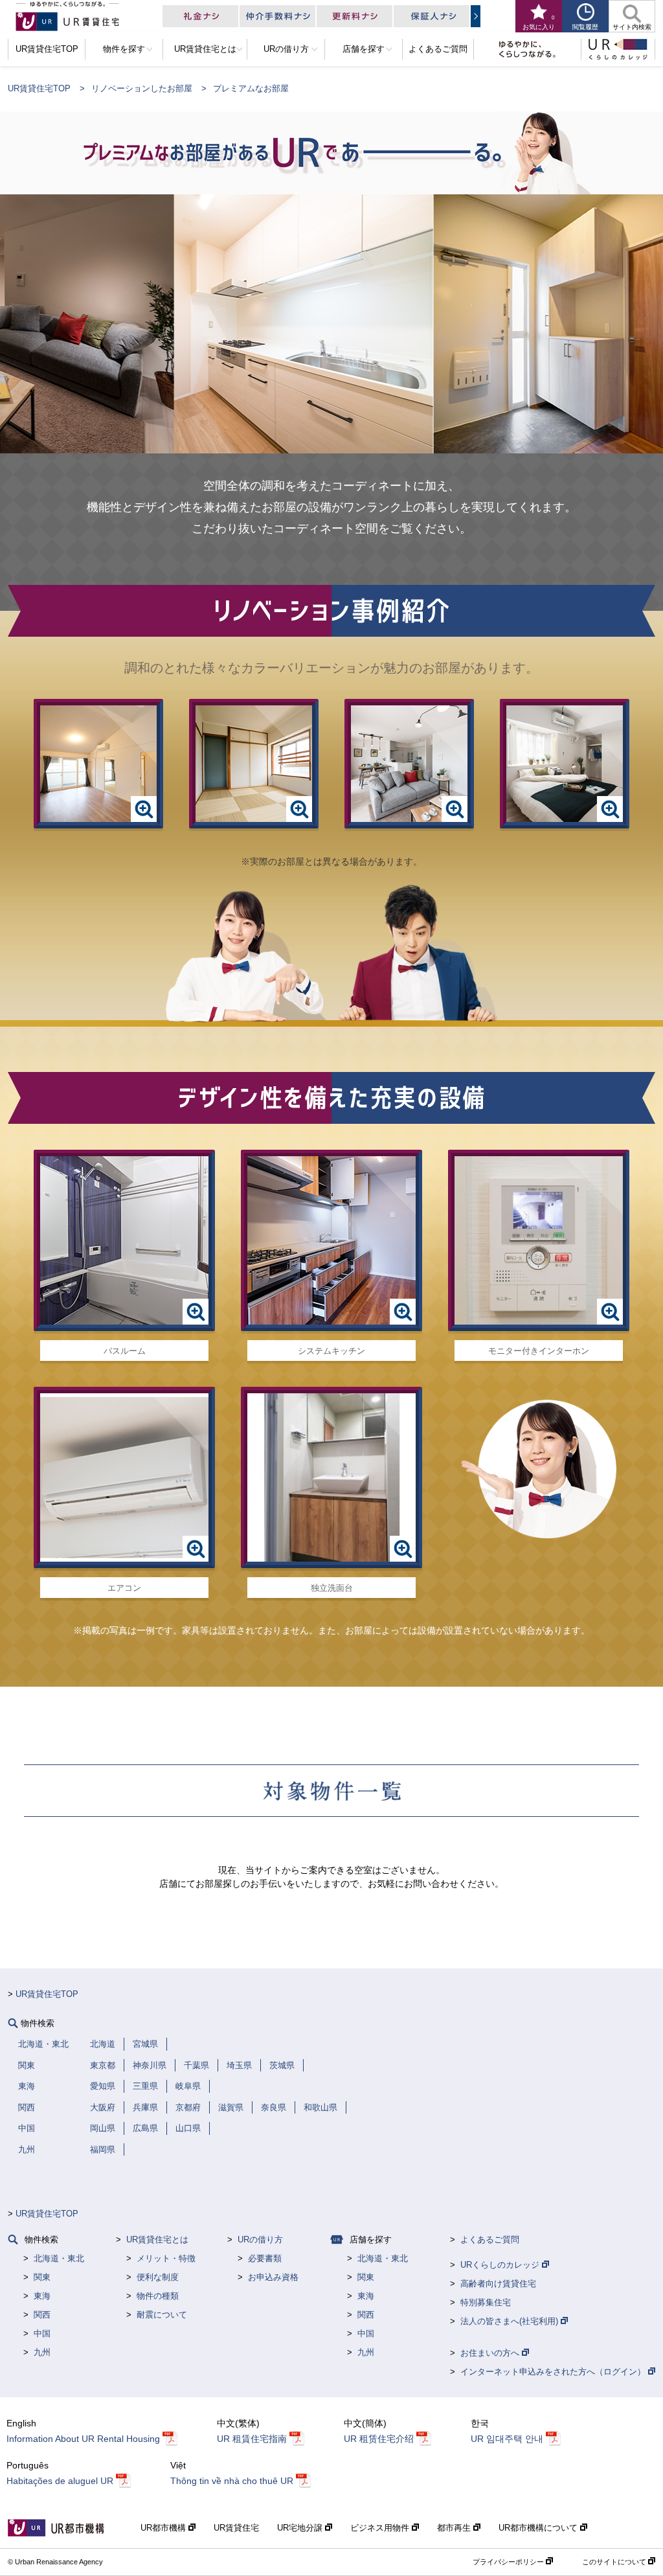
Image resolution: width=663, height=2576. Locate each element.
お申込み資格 (273, 2277)
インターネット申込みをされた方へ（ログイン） (554, 2372)
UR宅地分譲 (301, 2528)
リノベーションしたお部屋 (142, 88)
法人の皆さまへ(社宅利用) (511, 2321)
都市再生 (455, 2528)
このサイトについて (615, 2562)
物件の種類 (158, 2296)
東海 (42, 2296)
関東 (42, 2277)
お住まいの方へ (491, 2353)
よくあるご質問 (490, 2240)
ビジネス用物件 (381, 2528)
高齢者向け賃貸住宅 (498, 2284)
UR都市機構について (539, 2528)
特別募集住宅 (486, 2302)
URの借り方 (260, 2240)
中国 (42, 2333)
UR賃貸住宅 (236, 2528)
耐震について (162, 2315)
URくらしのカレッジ (501, 2265)
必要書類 (265, 2258)
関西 (42, 2315)
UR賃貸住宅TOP (39, 88)
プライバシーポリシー (509, 2562)
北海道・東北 (59, 2258)
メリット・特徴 (166, 2258)
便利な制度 (158, 2277)
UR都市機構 (164, 2528)
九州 (42, 2352)
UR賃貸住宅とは (157, 2240)
